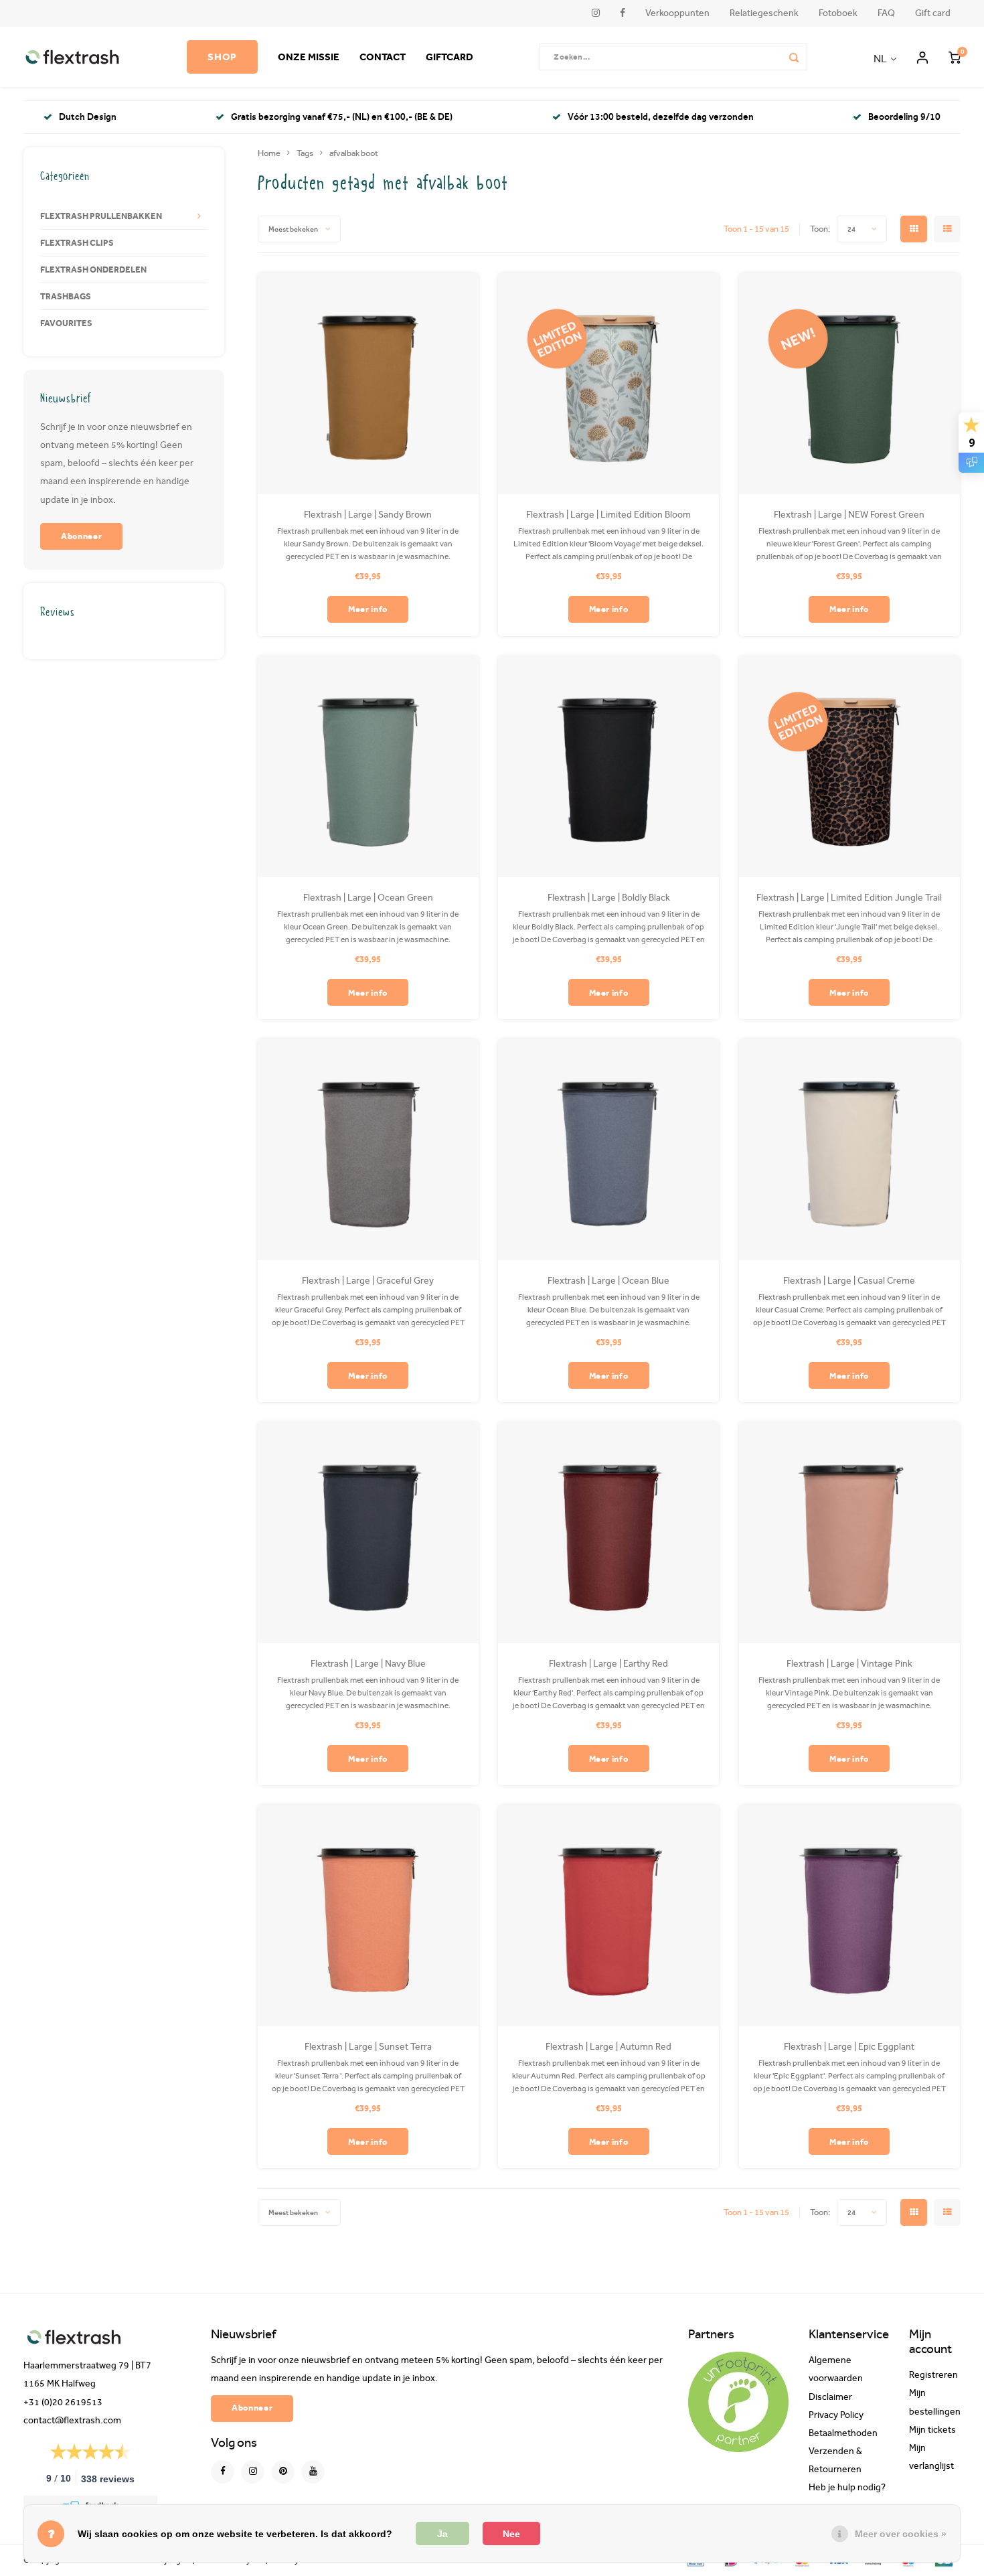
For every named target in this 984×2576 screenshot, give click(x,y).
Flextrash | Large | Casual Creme (849, 1281)
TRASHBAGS (66, 296)
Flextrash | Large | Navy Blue (368, 1664)
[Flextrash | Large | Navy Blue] (368, 1533)
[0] (955, 57)
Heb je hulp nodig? (847, 2488)
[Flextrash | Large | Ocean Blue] (608, 1150)
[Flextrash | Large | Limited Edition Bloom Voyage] (608, 384)
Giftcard (449, 57)
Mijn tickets (932, 2430)
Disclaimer (830, 2397)
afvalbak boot (354, 153)
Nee (511, 2534)
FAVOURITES (66, 323)
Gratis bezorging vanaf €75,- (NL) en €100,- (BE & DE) (342, 117)
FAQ (886, 13)
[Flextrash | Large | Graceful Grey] (368, 1150)
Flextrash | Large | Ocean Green (368, 898)
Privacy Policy (836, 2415)
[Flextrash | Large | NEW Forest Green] (849, 384)
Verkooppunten (677, 13)
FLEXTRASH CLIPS (77, 242)
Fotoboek (838, 13)
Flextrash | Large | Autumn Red (608, 2047)
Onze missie (309, 57)
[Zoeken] (794, 57)
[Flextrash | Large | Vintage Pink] (849, 1533)
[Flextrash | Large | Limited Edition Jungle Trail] (849, 767)
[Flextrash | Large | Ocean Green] (368, 767)
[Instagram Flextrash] (253, 2472)
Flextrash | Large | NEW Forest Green (849, 515)
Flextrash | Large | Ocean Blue (608, 1281)
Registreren (933, 2375)
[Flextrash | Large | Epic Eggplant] (849, 1916)
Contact (383, 57)
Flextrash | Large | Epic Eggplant (849, 2047)
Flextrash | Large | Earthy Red (608, 1664)
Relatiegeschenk (764, 13)
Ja (442, 2534)
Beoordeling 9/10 (904, 117)
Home (269, 153)
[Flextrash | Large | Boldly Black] (608, 767)
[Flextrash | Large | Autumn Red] (608, 1916)
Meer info (368, 609)
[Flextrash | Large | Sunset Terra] (368, 1916)
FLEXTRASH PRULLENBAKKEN (101, 216)
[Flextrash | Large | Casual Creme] (849, 1150)
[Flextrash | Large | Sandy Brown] (368, 384)
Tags (305, 153)
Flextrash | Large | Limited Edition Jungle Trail (849, 898)
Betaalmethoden (843, 2433)
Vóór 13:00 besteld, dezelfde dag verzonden (661, 117)
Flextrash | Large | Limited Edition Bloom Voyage (608, 515)
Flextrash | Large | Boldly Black (609, 898)
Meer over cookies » (901, 2534)
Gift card (933, 13)
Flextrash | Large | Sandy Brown (368, 515)
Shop (222, 57)
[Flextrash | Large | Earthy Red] (608, 1533)
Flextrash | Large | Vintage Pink (849, 1664)
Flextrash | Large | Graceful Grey (368, 1281)
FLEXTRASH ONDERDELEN (93, 269)
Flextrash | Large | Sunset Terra (368, 2047)
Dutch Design (88, 117)
